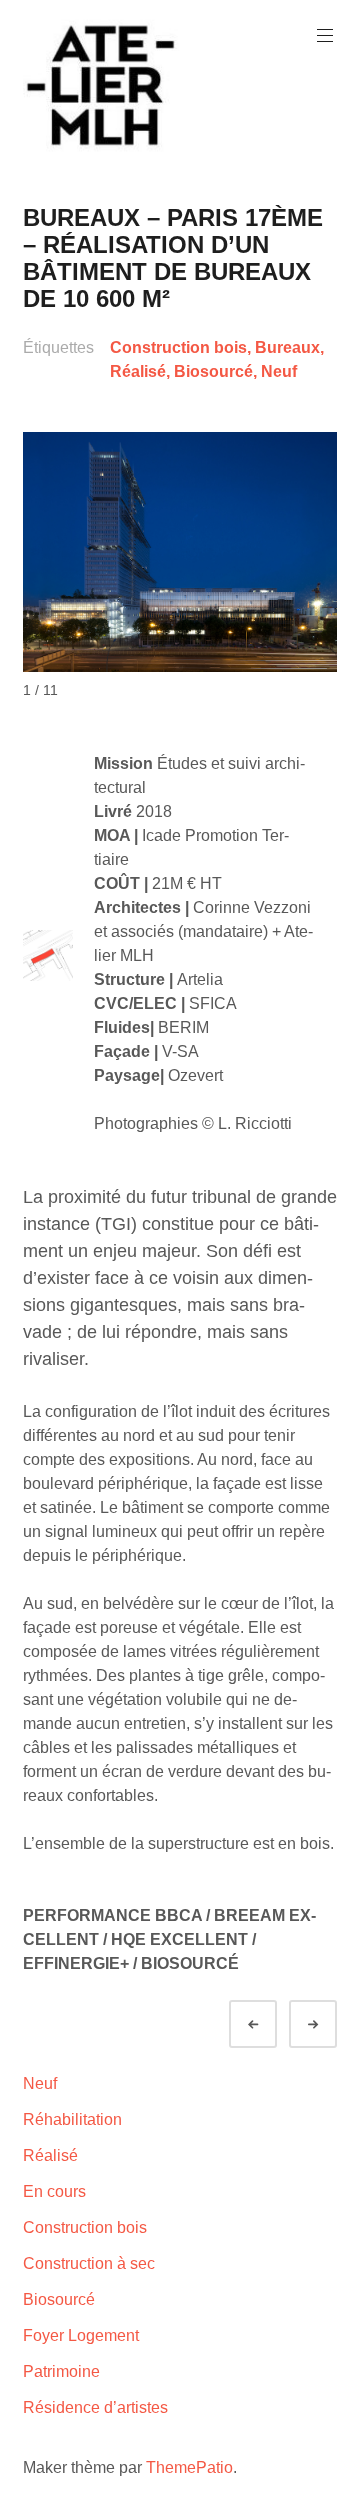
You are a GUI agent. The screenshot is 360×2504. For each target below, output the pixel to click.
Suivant (331, 2024)
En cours (54, 2191)
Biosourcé (213, 371)
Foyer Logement (81, 2335)
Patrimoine (61, 2371)
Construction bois (178, 347)
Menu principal (325, 36)
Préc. (271, 2024)
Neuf (279, 371)
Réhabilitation (72, 2119)
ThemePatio (189, 2467)
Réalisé (138, 371)
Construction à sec (89, 2263)
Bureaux (287, 347)
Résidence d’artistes (95, 2407)
